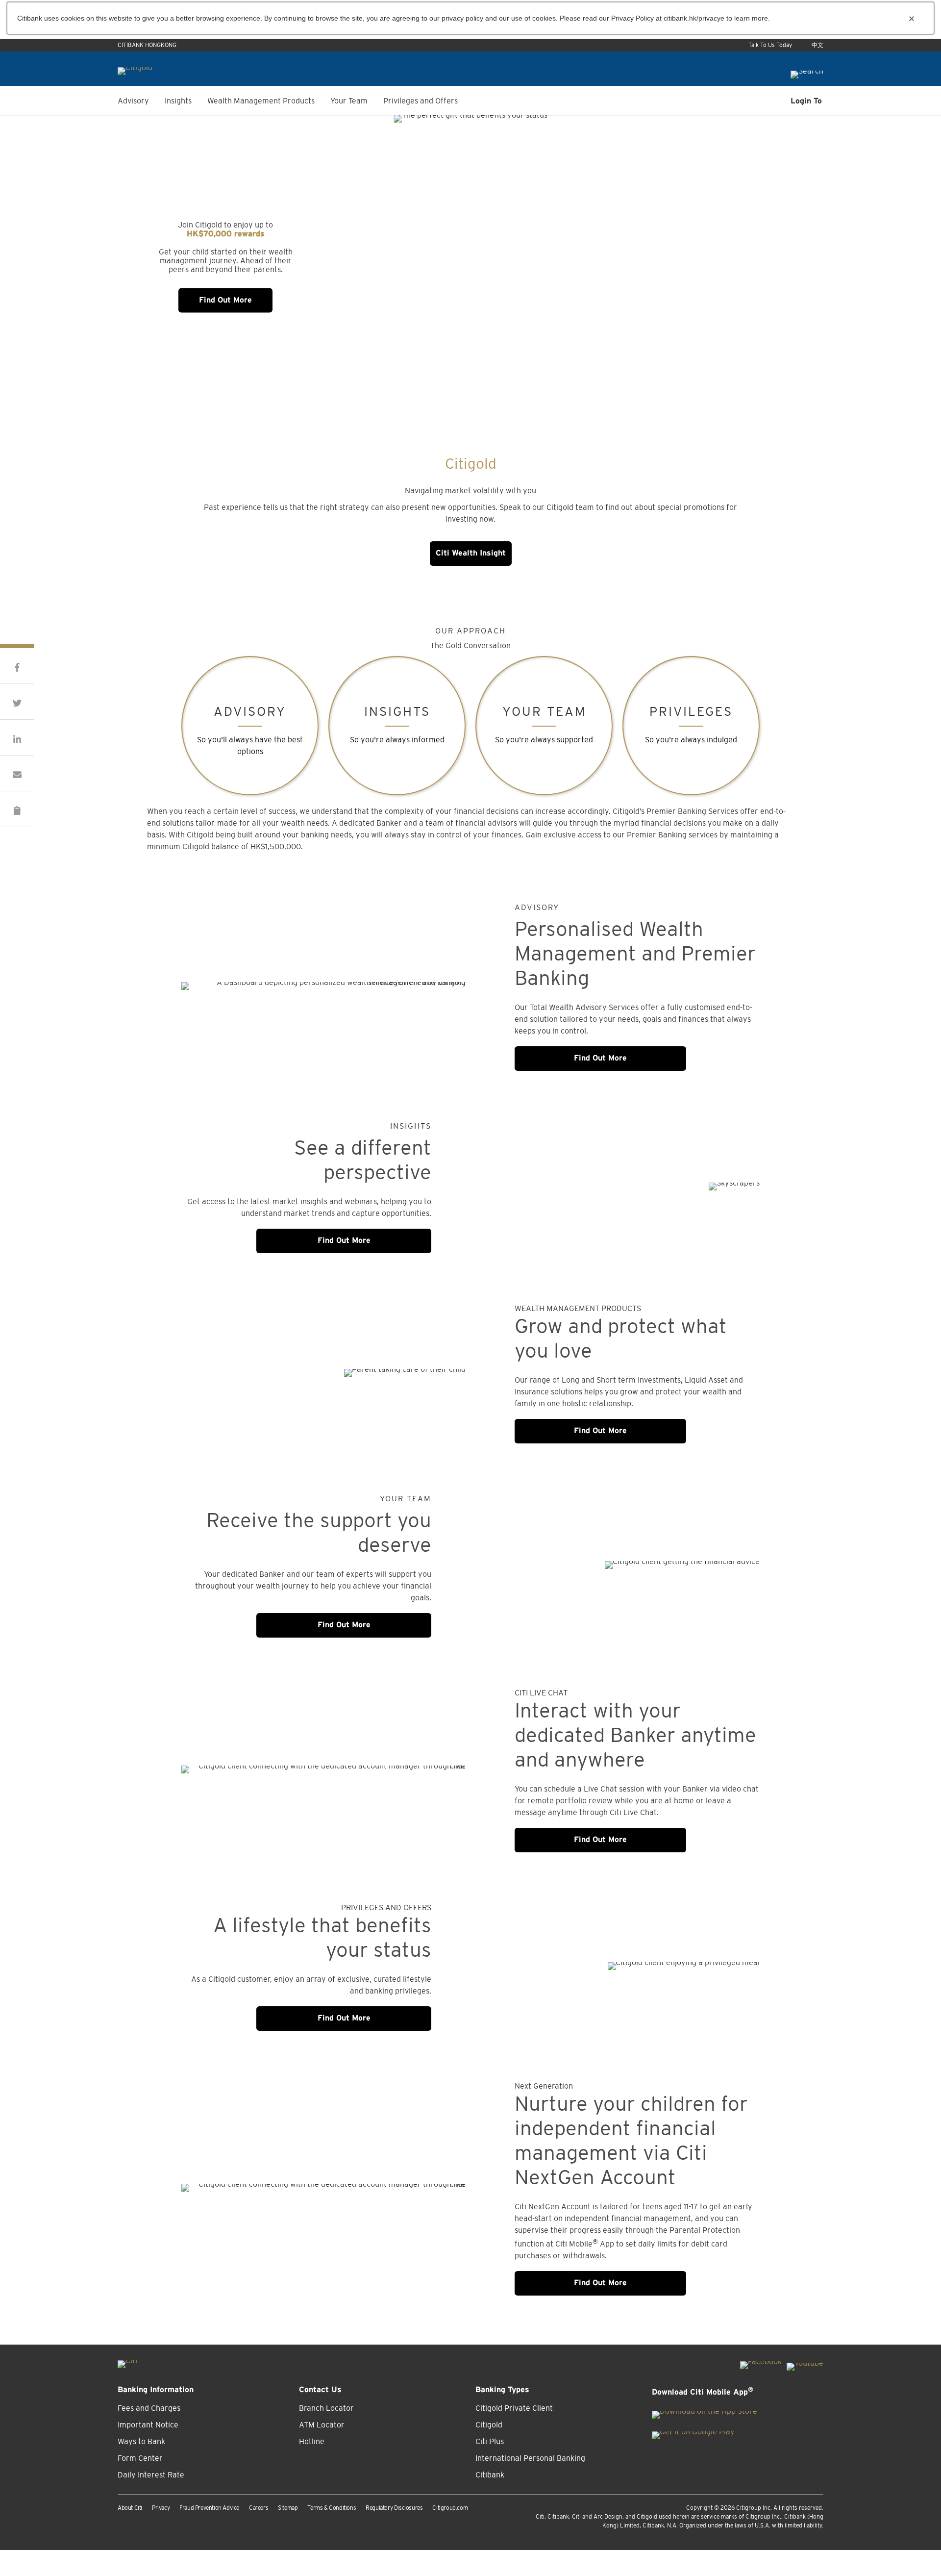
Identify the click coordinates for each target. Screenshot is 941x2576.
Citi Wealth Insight (471, 553)
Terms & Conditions (332, 2508)
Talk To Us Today (770, 45)
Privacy (161, 2508)
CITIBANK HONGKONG (147, 45)
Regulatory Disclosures (394, 2508)
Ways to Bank (141, 2441)
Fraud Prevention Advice (209, 2508)
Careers (259, 2508)
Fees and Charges (149, 2408)
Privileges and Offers (421, 101)
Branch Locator (326, 2408)
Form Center (140, 2458)
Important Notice (148, 2424)
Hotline (312, 2441)
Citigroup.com (450, 2508)
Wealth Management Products (261, 101)
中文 (817, 45)
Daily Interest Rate (151, 2475)
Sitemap (288, 2508)
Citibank (490, 2475)
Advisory (133, 101)
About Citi (130, 2508)
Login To (806, 101)
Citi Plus (490, 2441)
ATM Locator (322, 2424)
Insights (178, 101)
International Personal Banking (530, 2458)
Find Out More (225, 300)
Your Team (349, 101)
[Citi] (127, 2361)
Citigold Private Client (514, 2408)
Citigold (489, 2424)
